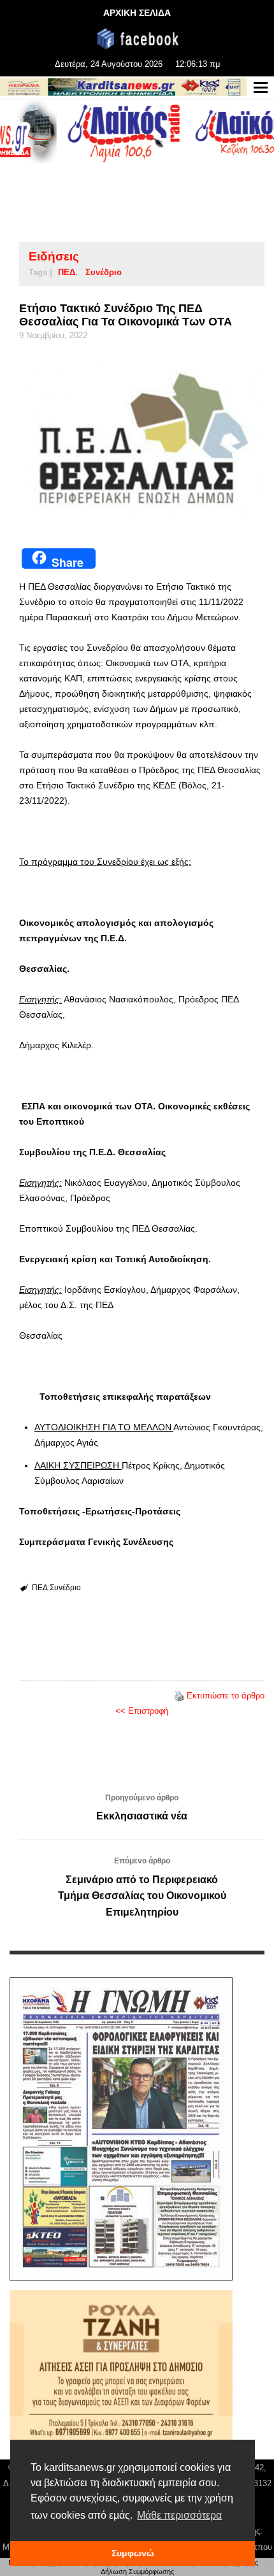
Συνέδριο (104, 272)
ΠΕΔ (67, 272)
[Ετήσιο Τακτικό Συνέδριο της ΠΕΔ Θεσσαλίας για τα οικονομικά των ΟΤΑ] (142, 440)
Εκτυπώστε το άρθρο (226, 1696)
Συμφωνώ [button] (133, 2553)
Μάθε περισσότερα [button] (179, 2515)
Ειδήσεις (54, 256)
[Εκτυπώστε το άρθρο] (179, 1696)
